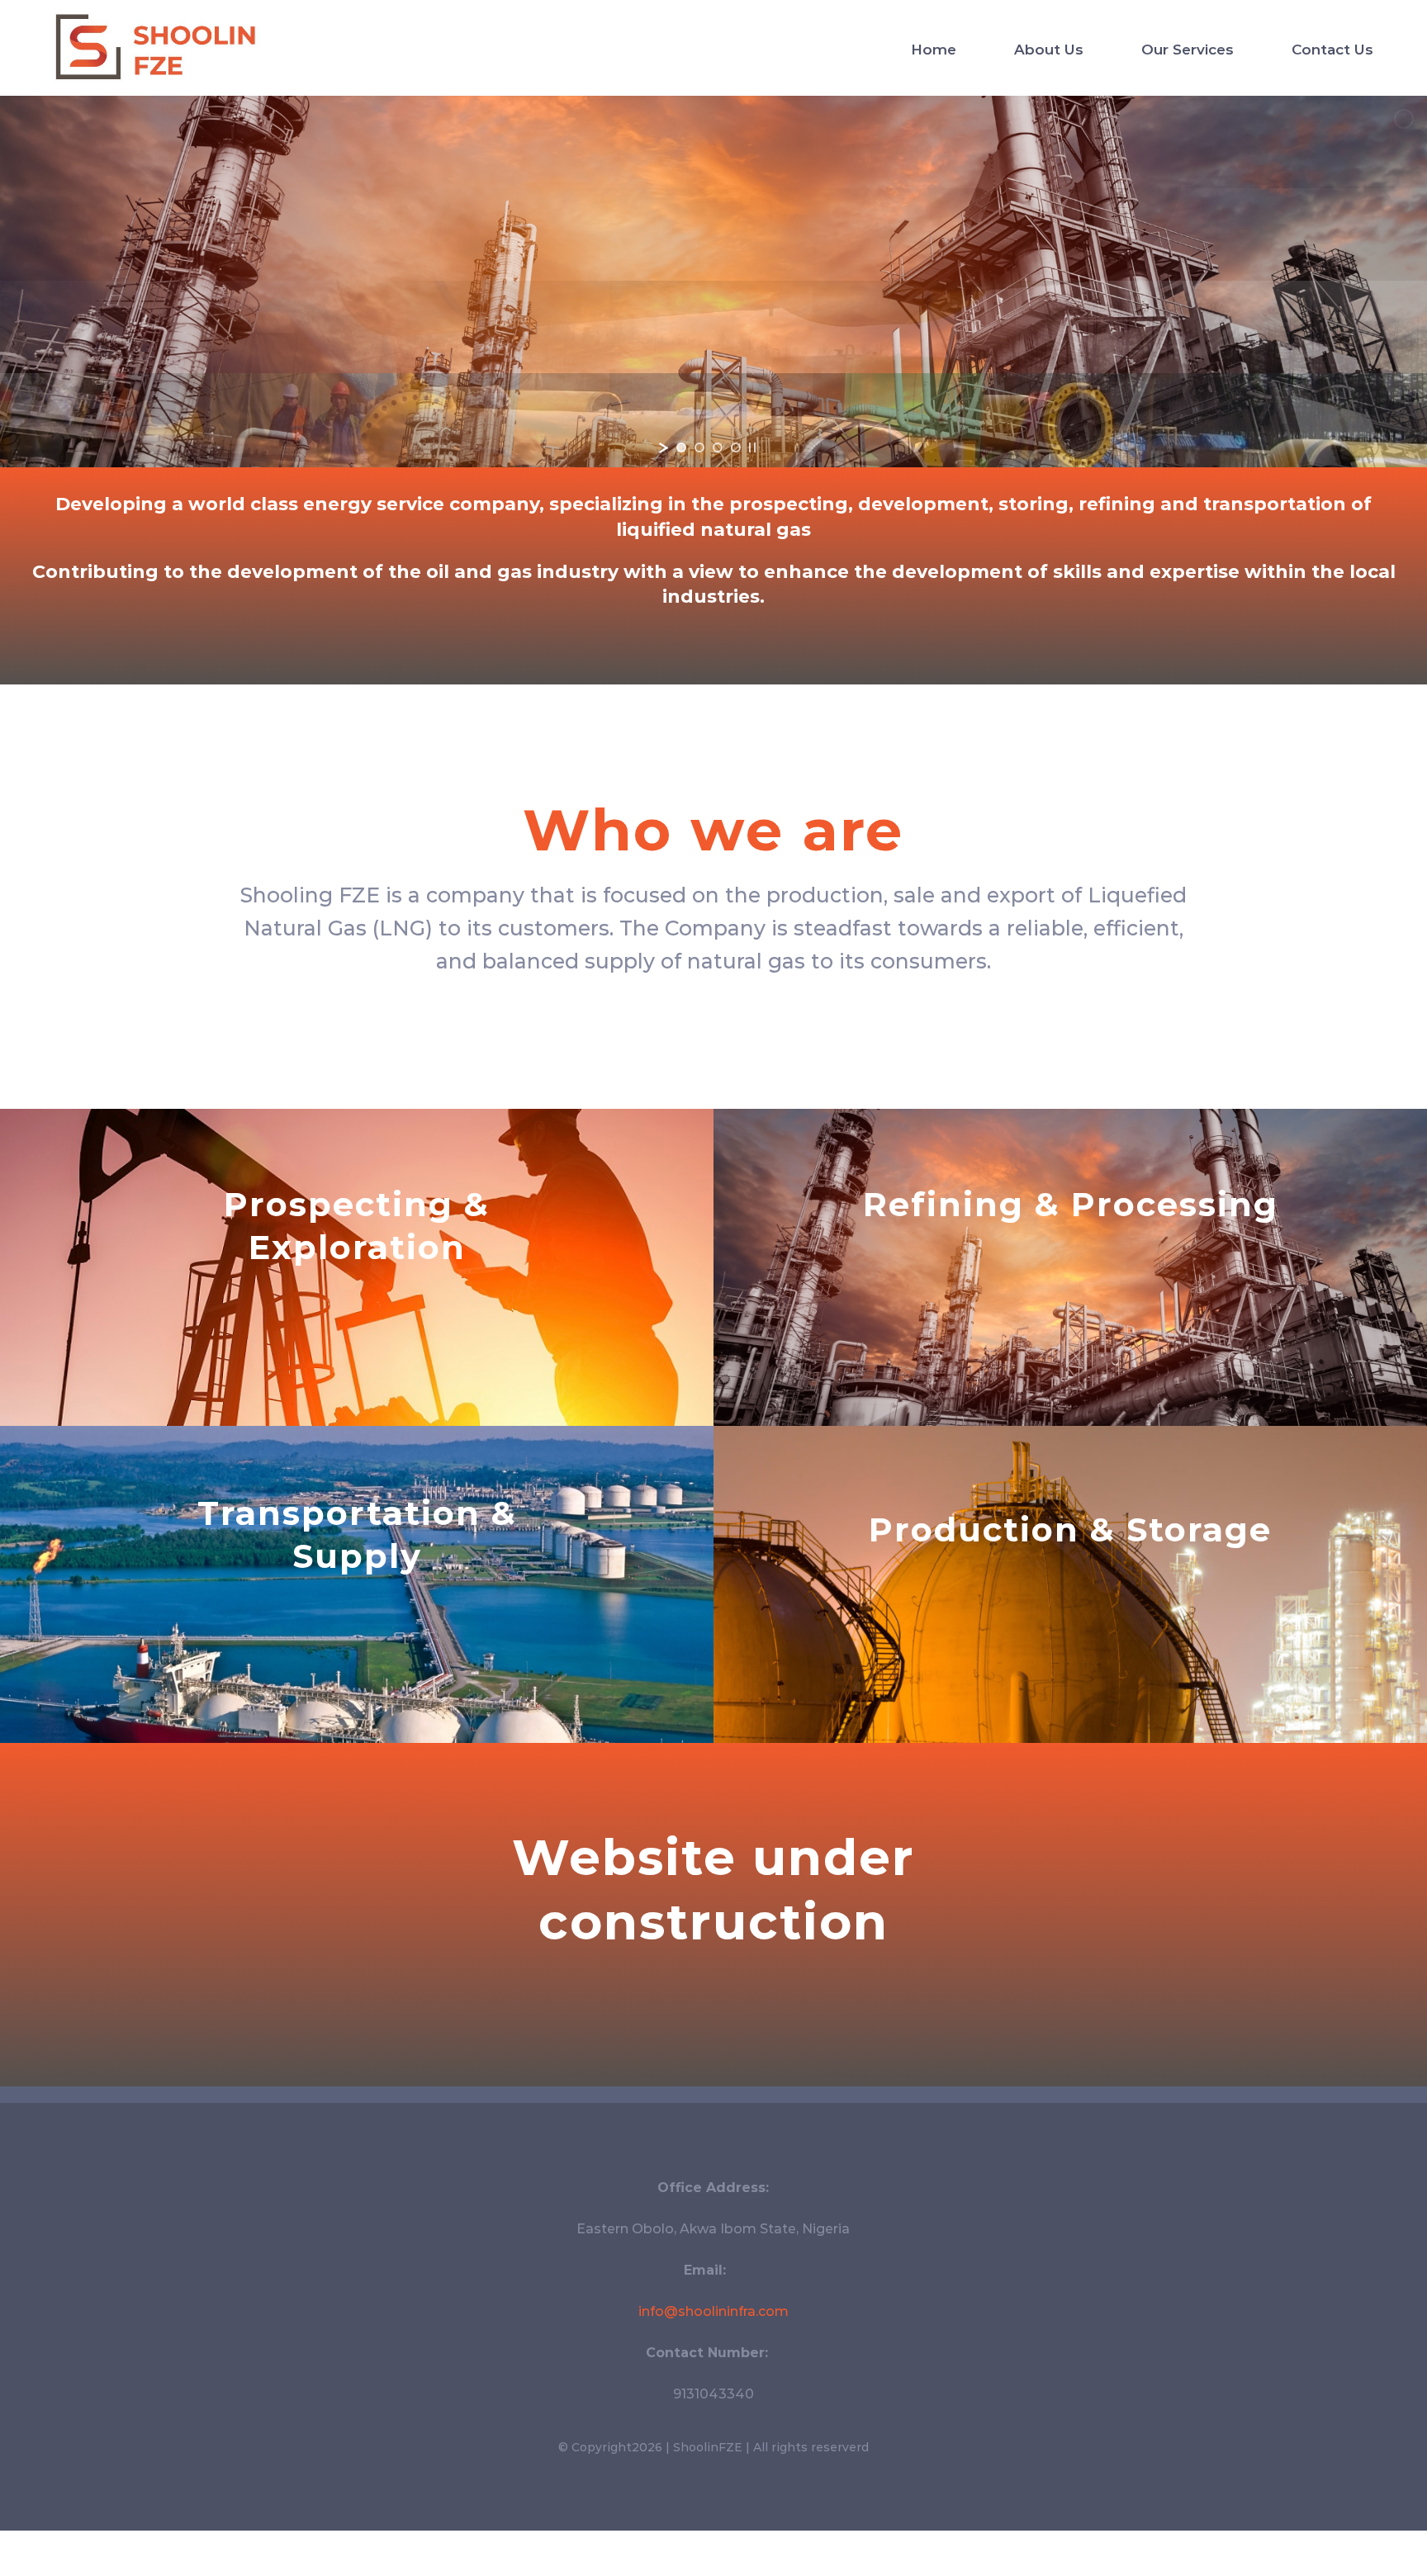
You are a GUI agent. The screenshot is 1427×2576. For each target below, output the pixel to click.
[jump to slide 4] (736, 447)
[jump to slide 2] (699, 447)
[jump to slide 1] (681, 447)
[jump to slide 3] (718, 447)
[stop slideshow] (752, 447)
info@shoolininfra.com (713, 2311)
